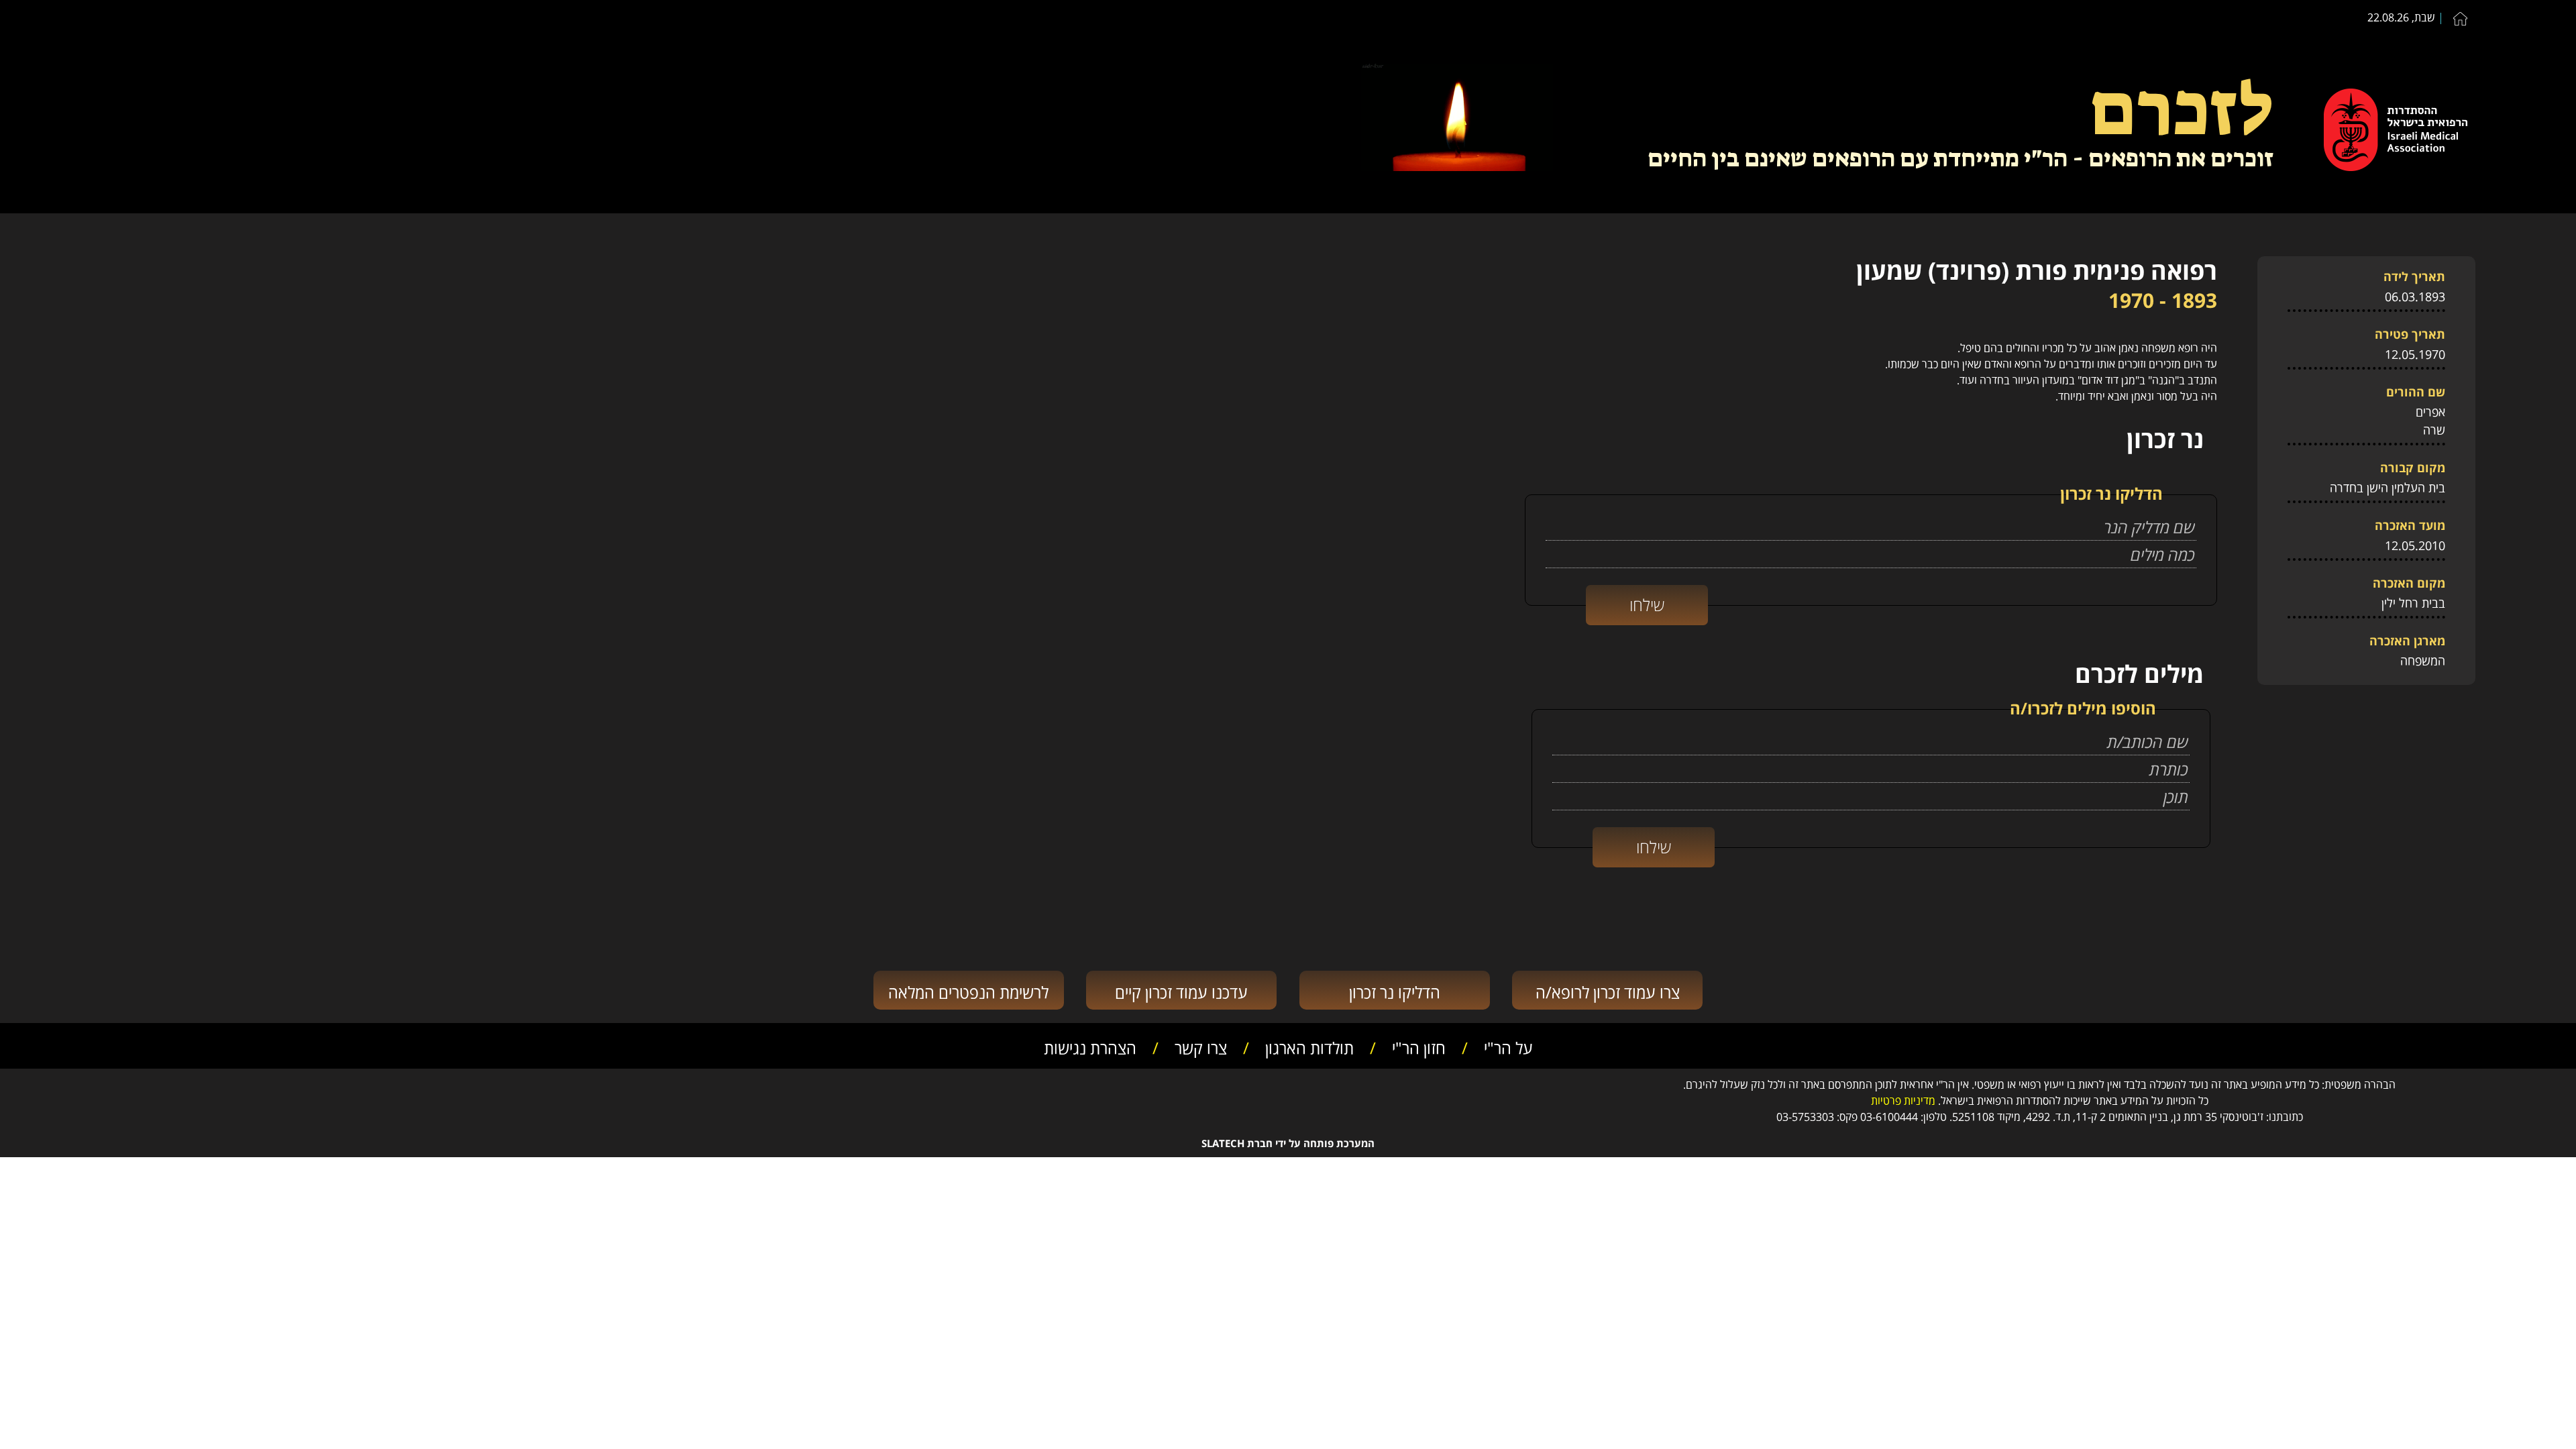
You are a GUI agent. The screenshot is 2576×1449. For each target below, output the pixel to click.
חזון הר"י (1419, 1046)
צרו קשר (1201, 1046)
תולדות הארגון (1309, 1046)
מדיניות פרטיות (1903, 1099)
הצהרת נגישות (1090, 1046)
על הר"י (1508, 1046)
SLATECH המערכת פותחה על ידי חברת (1288, 1143)
